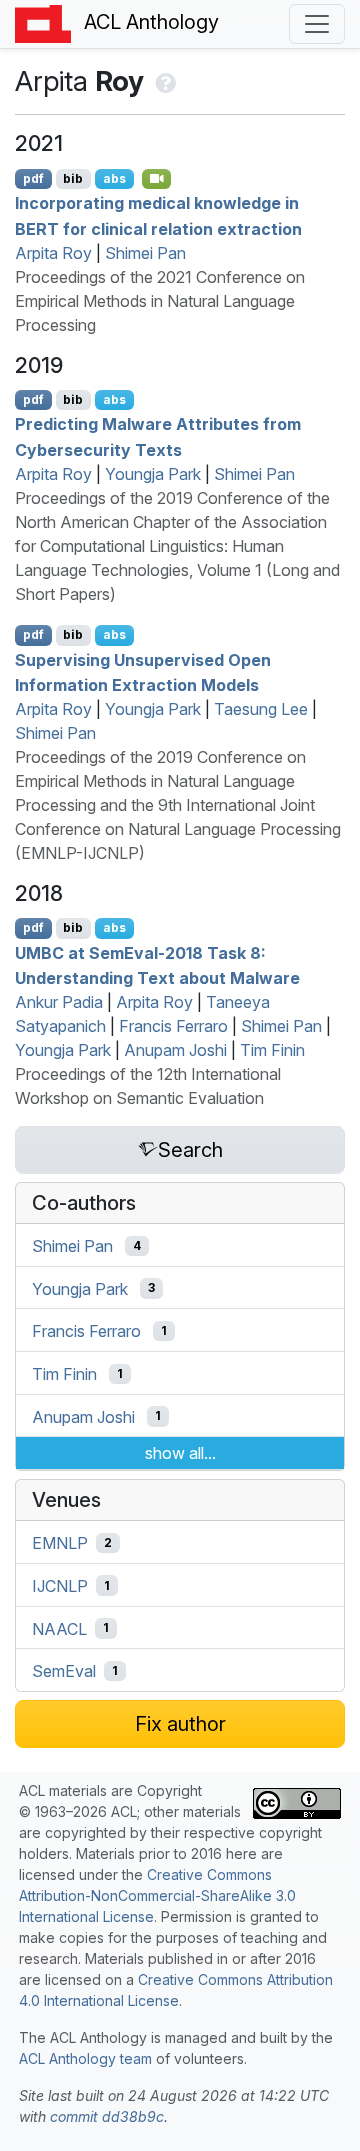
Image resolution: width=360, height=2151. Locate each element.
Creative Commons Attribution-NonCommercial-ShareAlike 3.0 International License (157, 1895)
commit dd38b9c (107, 2116)
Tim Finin (272, 1050)
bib (73, 178)
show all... (180, 1453)
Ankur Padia (59, 1002)
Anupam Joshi (175, 1050)
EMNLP (60, 1543)
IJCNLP (60, 1586)
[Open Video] (157, 179)
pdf (33, 178)
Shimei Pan (145, 253)
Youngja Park (153, 474)
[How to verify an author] (163, 81)
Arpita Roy (53, 253)
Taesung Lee (261, 709)
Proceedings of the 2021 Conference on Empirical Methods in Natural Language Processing (160, 301)
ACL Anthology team (85, 2058)
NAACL (59, 1628)
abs (114, 178)
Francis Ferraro (173, 1026)
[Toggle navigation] (317, 24)
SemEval (64, 1671)
